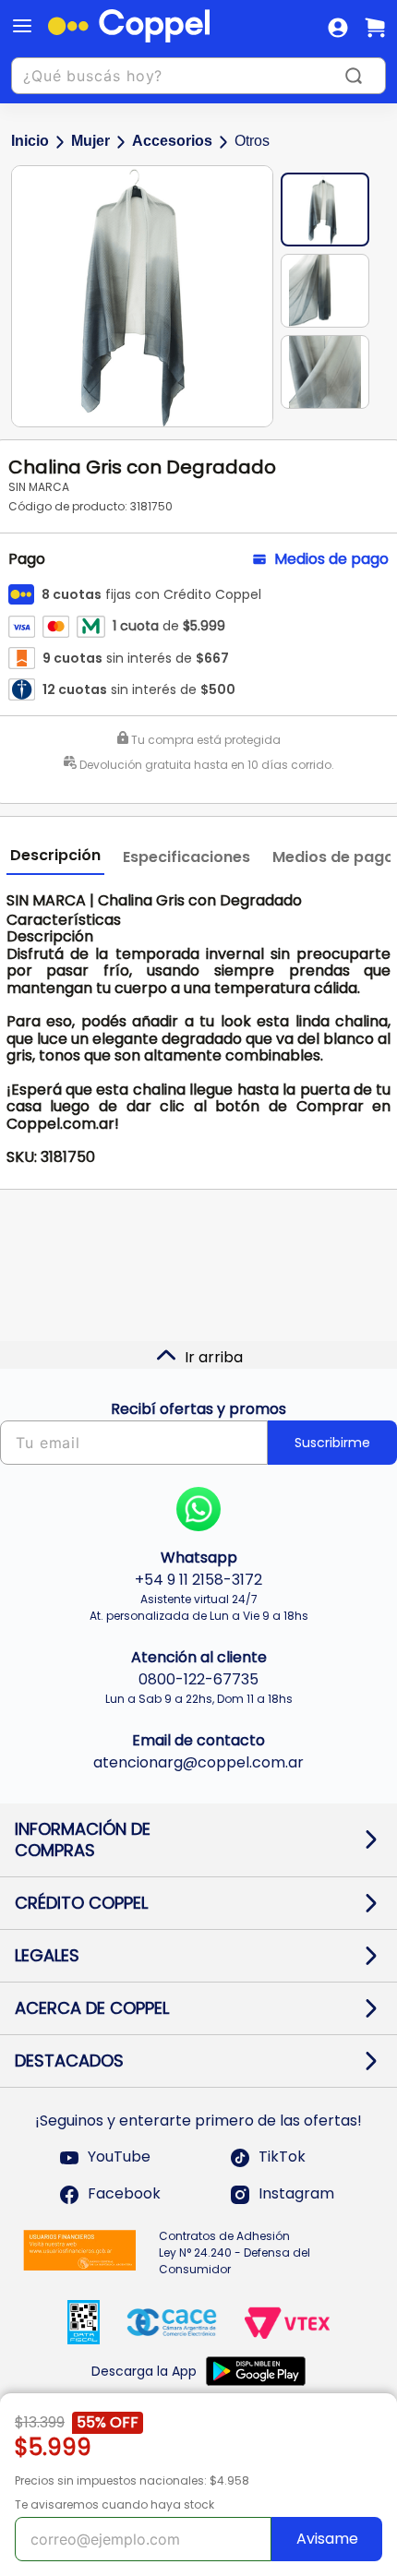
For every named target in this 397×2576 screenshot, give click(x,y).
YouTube (119, 2157)
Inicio (30, 141)
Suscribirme (332, 1443)
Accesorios (172, 141)
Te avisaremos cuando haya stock (114, 2504)
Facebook (124, 2194)
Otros (252, 141)
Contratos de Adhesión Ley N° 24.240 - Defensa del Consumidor (235, 2253)
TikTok (282, 2157)
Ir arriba (214, 1357)
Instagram (296, 2194)
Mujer (90, 141)
